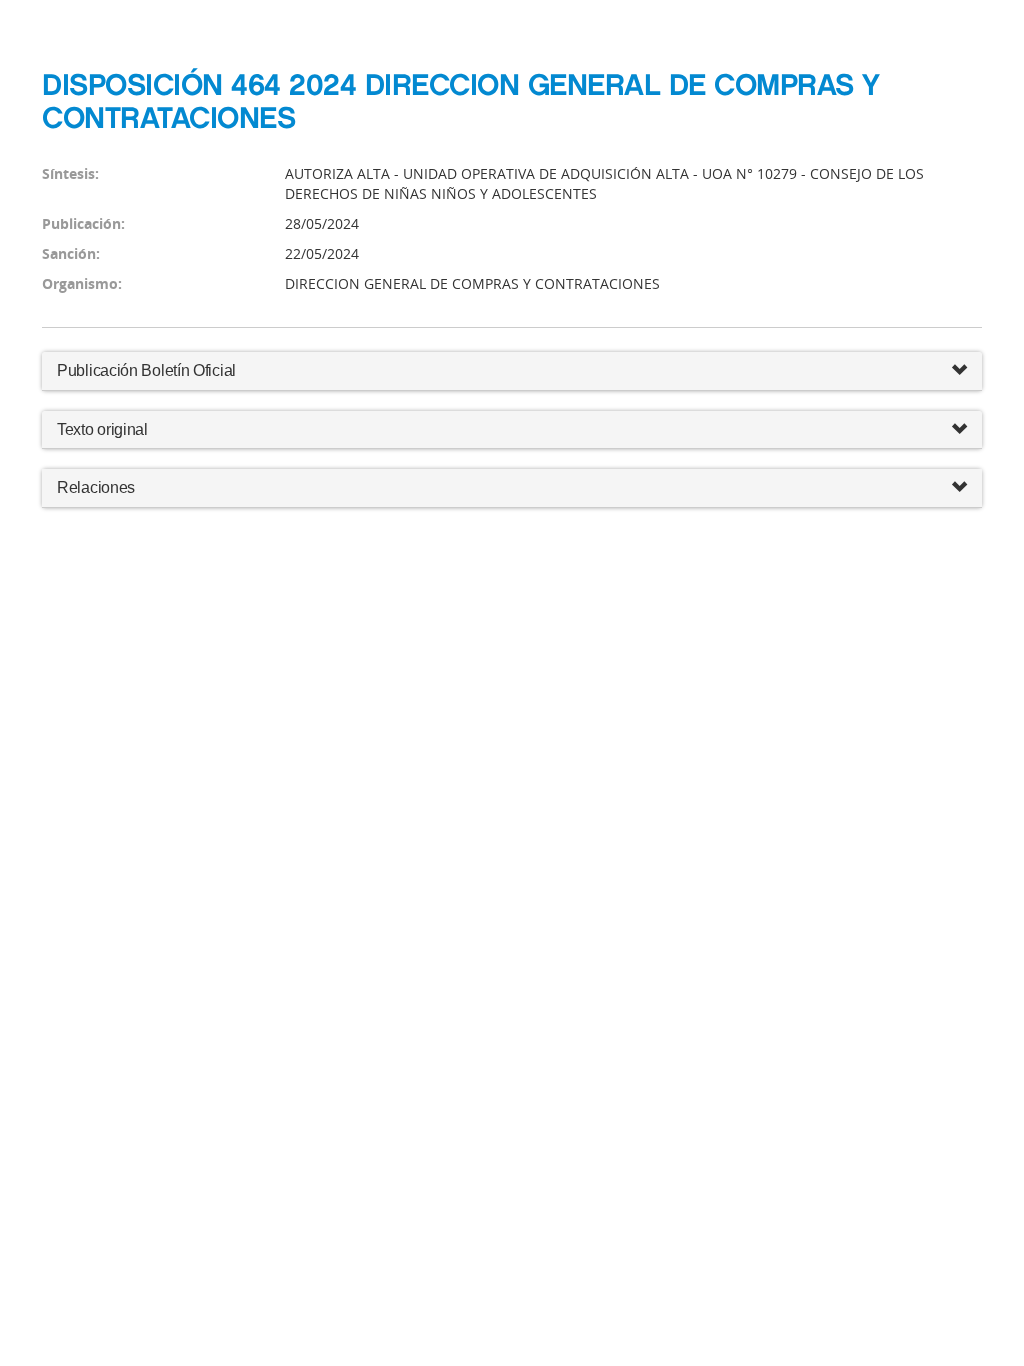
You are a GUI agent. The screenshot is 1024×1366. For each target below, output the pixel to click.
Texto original (102, 429)
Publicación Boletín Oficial (146, 370)
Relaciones (96, 487)
